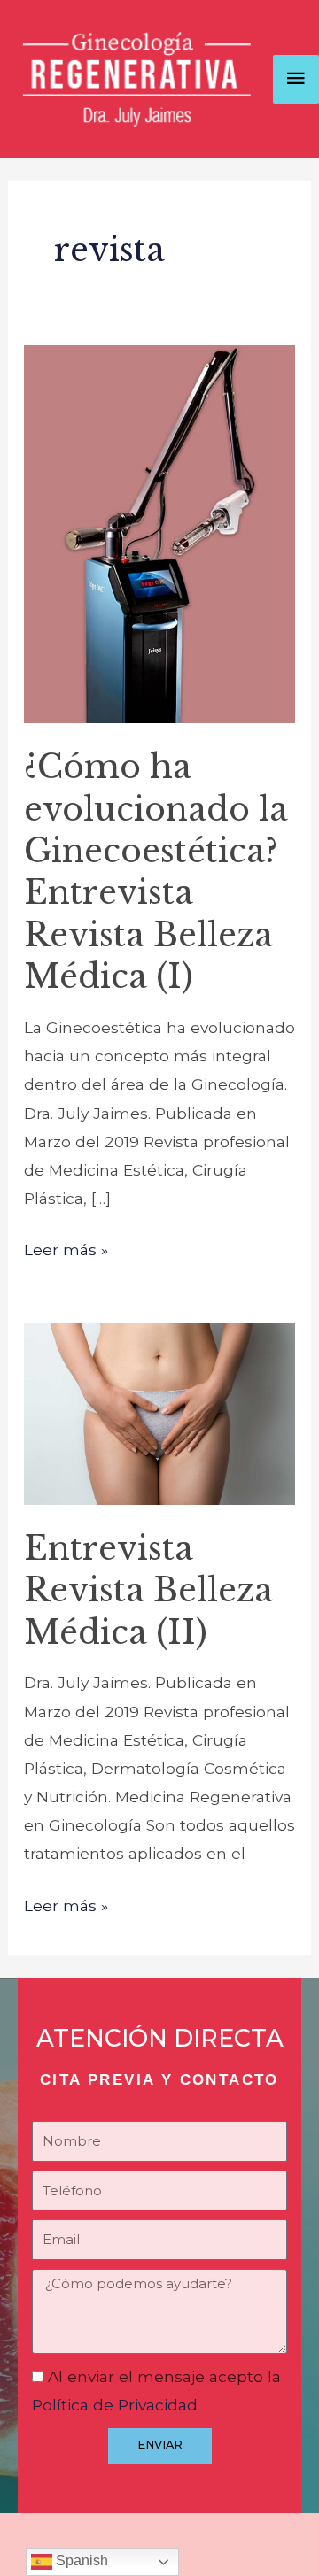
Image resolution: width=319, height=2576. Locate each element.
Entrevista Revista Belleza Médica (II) (148, 1591)
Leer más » (66, 1247)
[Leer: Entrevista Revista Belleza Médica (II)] (160, 1412)
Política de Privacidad (115, 2405)
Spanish (80, 2561)
